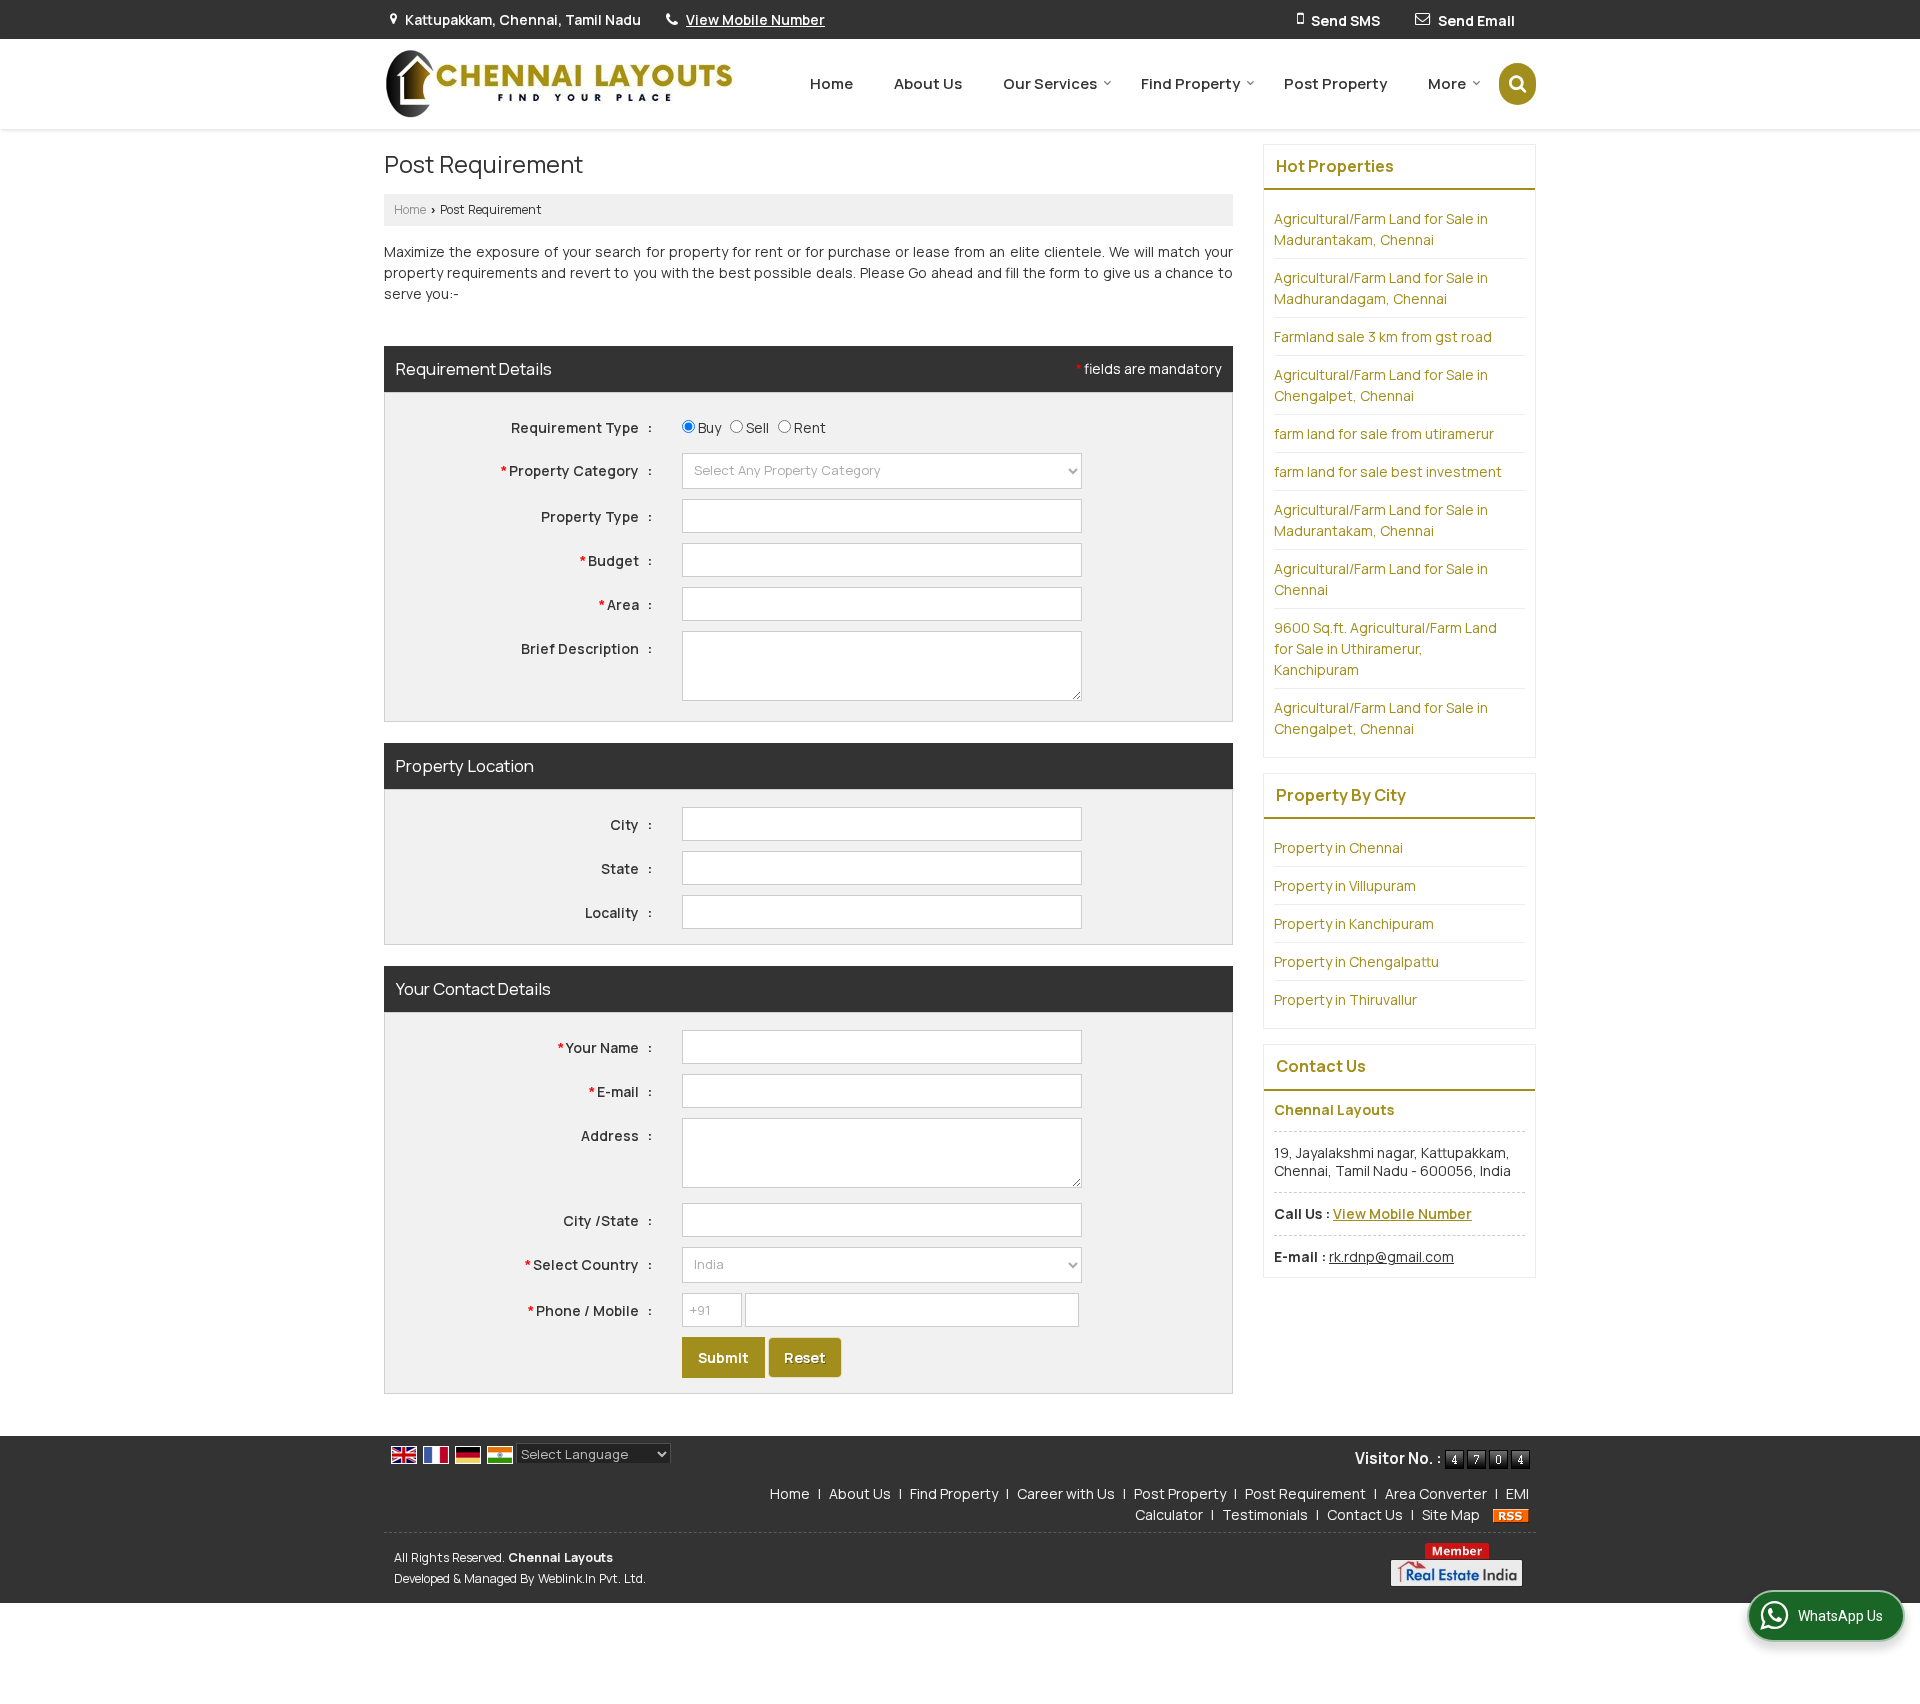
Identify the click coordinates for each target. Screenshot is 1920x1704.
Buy (708, 427)
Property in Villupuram (1345, 885)
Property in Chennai (1338, 847)
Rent (808, 427)
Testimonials (1265, 1514)
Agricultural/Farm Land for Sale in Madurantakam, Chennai (1381, 229)
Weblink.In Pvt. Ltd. (592, 1578)
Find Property (1190, 83)
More (1447, 83)
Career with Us (1066, 1493)
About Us (928, 83)
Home (831, 83)
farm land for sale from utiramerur (1384, 433)
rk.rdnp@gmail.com (1391, 1256)
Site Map (1451, 1514)
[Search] (1517, 83)
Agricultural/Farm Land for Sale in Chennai (1381, 579)
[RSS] (1511, 1514)
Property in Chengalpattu (1356, 961)
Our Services (1050, 83)
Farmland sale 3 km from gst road (1383, 336)
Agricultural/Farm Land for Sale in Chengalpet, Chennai (1381, 385)
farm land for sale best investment (1388, 471)
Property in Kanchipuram (1354, 923)
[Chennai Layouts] (558, 84)
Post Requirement (1305, 1493)
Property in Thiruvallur (1345, 999)
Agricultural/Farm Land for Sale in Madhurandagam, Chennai (1381, 288)
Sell (756, 427)
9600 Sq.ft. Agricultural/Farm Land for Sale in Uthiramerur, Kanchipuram (1385, 648)
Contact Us (1365, 1514)
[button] (755, 19)
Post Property (1335, 83)
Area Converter (1436, 1493)
